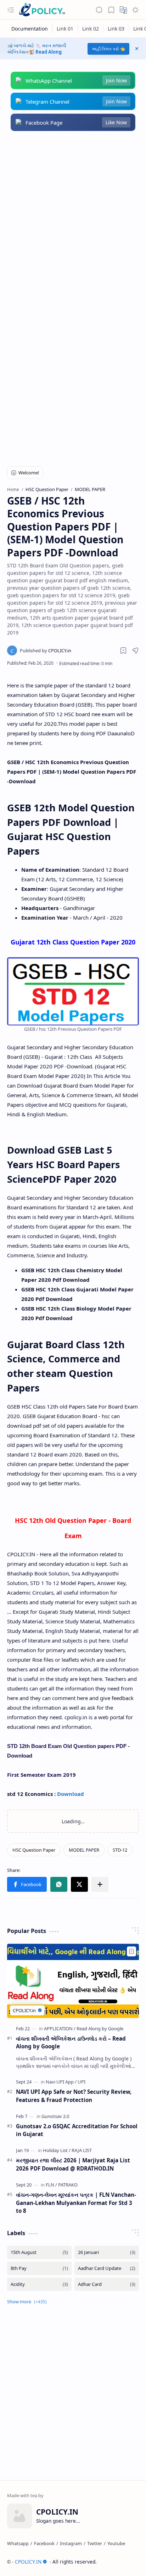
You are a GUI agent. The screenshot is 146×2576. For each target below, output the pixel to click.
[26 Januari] (107, 2252)
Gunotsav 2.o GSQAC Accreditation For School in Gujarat (77, 2130)
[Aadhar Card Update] (107, 2268)
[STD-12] (120, 1850)
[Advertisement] (73, 218)
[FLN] (51, 2185)
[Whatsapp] (18, 2543)
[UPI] (82, 2082)
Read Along (49, 52)
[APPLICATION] (60, 2028)
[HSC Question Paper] (34, 1850)
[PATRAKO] (68, 2185)
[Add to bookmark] (131, 1951)
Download (71, 1794)
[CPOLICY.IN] (42, 10)
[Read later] (123, 650)
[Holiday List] (57, 2150)
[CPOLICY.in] (46, 650)
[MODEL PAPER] (84, 1850)
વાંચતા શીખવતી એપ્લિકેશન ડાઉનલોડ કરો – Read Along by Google (71, 2043)
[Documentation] (30, 29)
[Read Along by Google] (100, 2028)
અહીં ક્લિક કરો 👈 (108, 49)
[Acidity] (39, 2284)
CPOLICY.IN (28, 2562)
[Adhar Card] (107, 2284)
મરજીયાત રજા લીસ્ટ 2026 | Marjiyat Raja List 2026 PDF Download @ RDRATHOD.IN (73, 2164)
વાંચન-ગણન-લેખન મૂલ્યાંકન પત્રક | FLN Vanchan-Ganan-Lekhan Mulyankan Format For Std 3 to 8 (76, 2203)
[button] (11, 10)
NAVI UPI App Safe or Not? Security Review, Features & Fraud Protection (74, 2096)
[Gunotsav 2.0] (55, 2116)
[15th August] (39, 2252)
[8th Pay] (39, 2268)
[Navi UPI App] (61, 2082)
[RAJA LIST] (82, 2150)
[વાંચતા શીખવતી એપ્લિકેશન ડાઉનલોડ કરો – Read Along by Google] (73, 1981)
